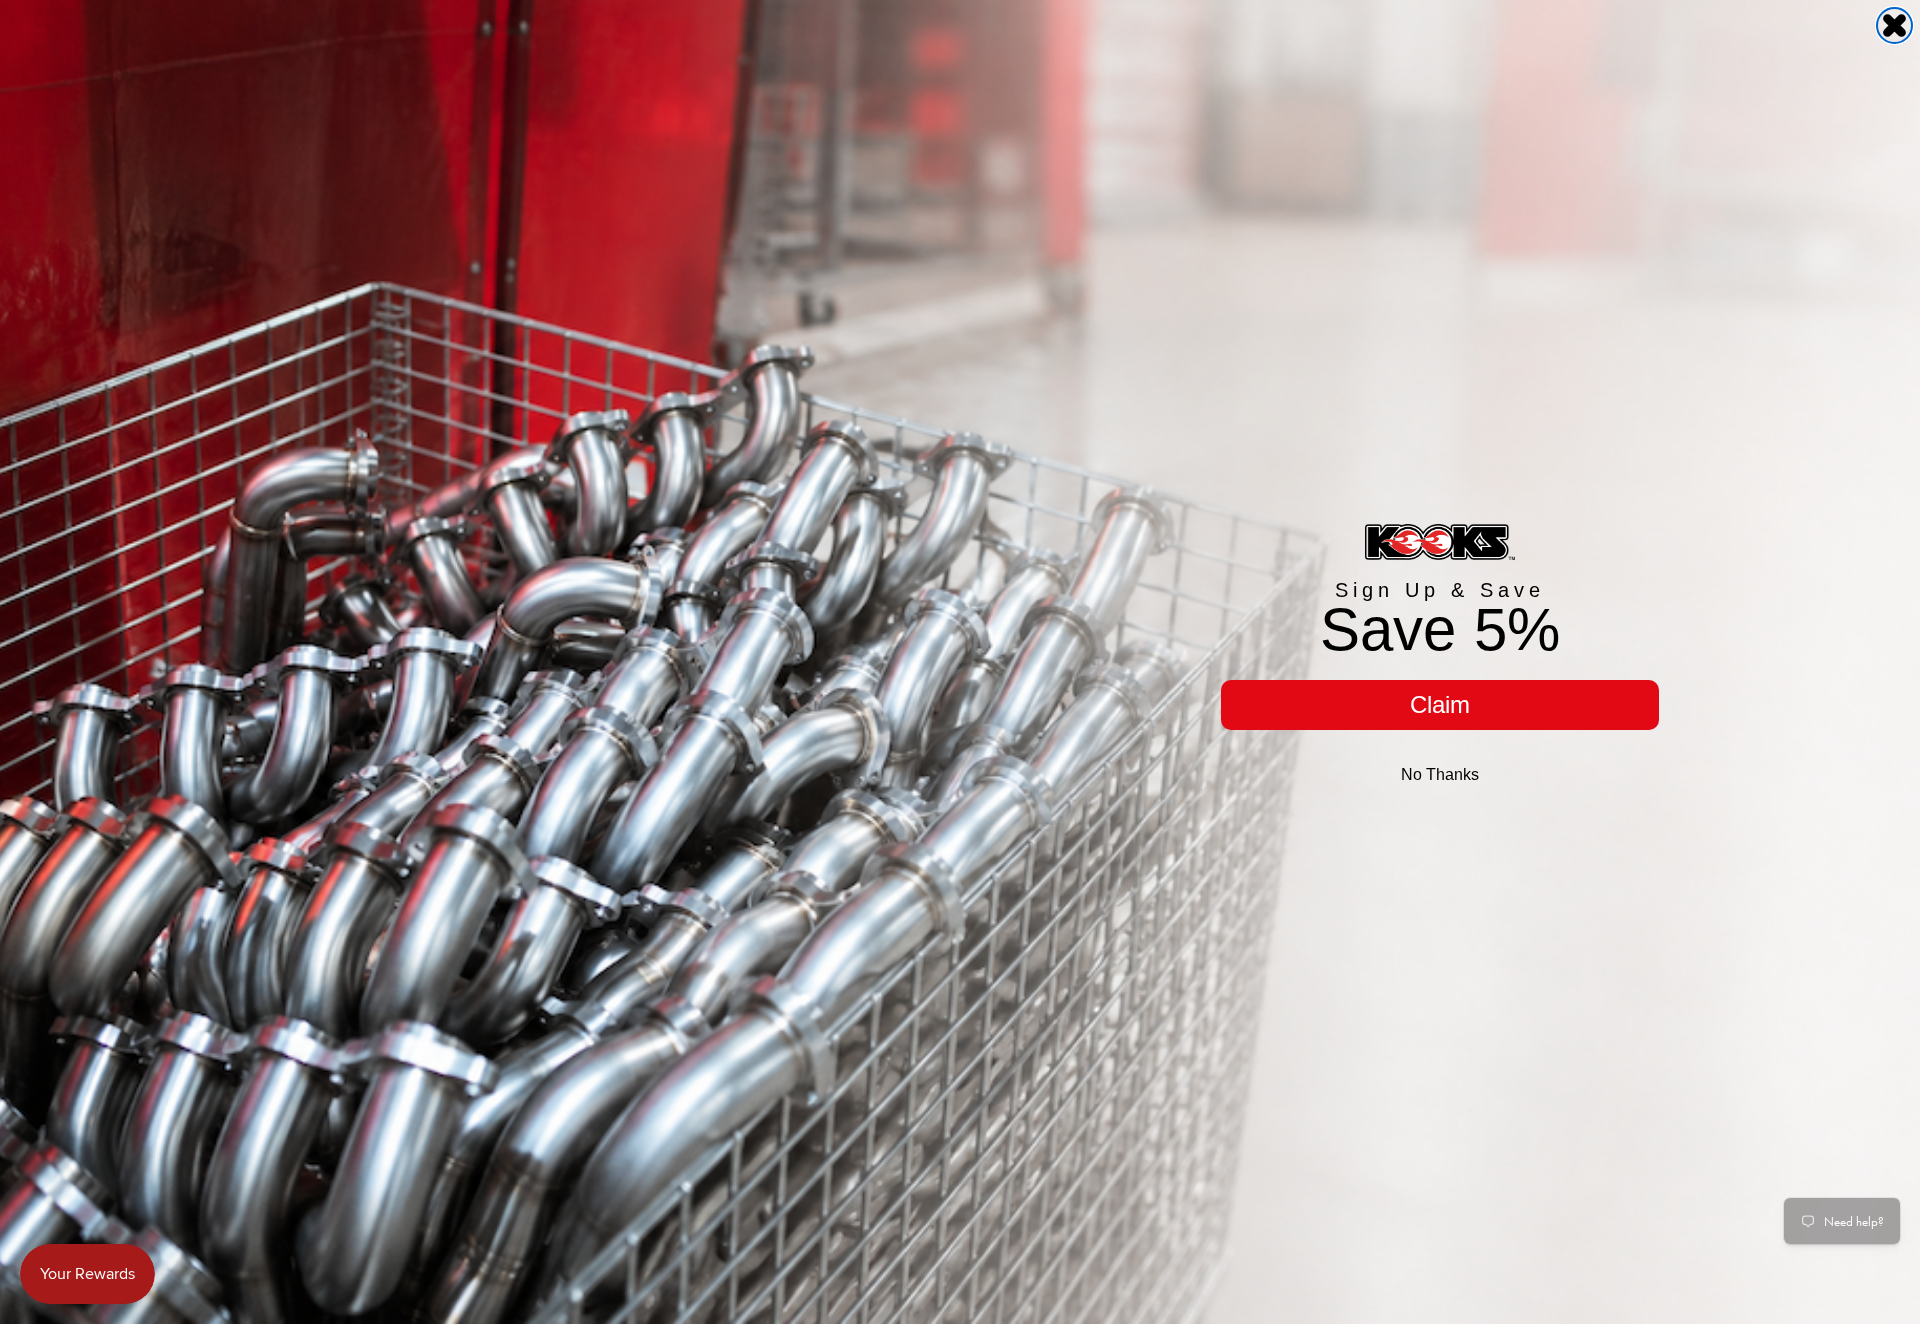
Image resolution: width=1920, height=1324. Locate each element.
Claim (1440, 704)
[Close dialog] (1894, 25)
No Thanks (1440, 774)
